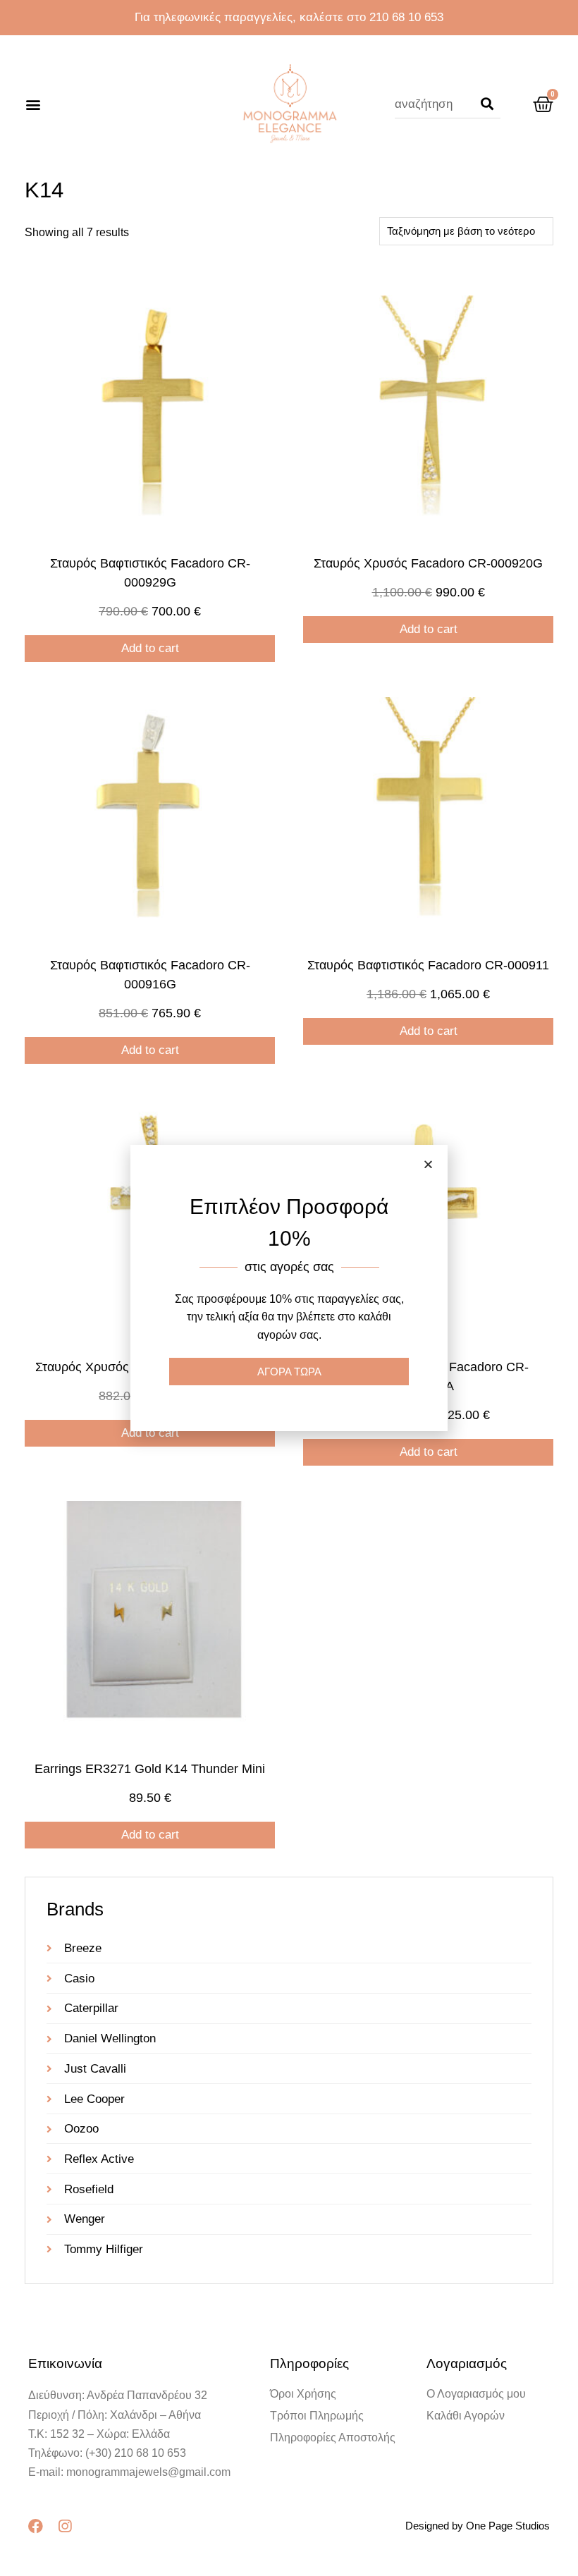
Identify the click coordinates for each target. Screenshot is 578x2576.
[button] (33, 105)
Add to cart (150, 648)
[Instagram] (64, 2526)
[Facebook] (36, 2526)
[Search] (487, 104)
